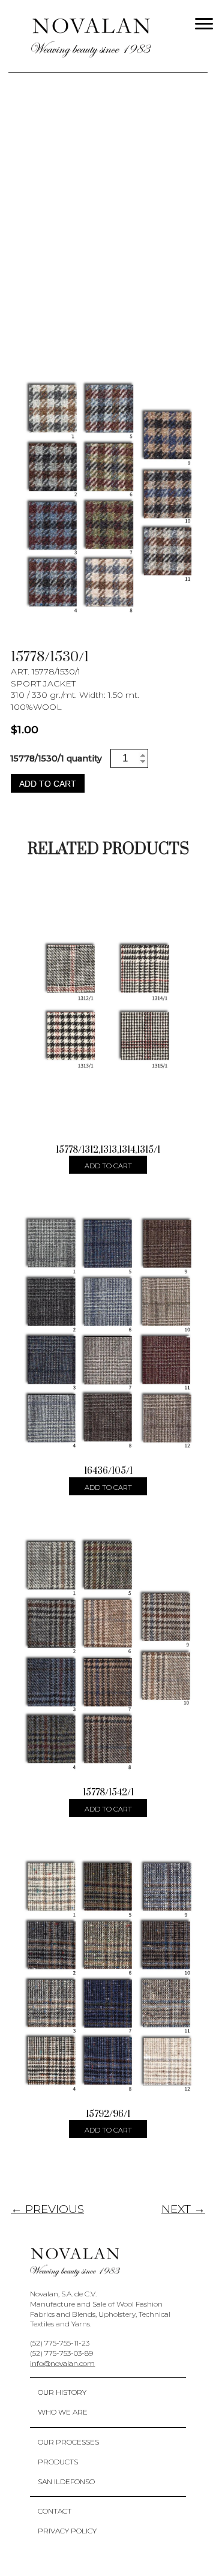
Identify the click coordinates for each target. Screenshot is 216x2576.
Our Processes (68, 2442)
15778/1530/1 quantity (56, 758)
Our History (62, 2392)
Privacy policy (67, 2531)
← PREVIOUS (47, 2209)
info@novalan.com (62, 2363)
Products (58, 2462)
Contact (55, 2511)
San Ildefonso (66, 2481)
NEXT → (183, 2209)
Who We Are (63, 2412)
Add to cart (48, 784)
